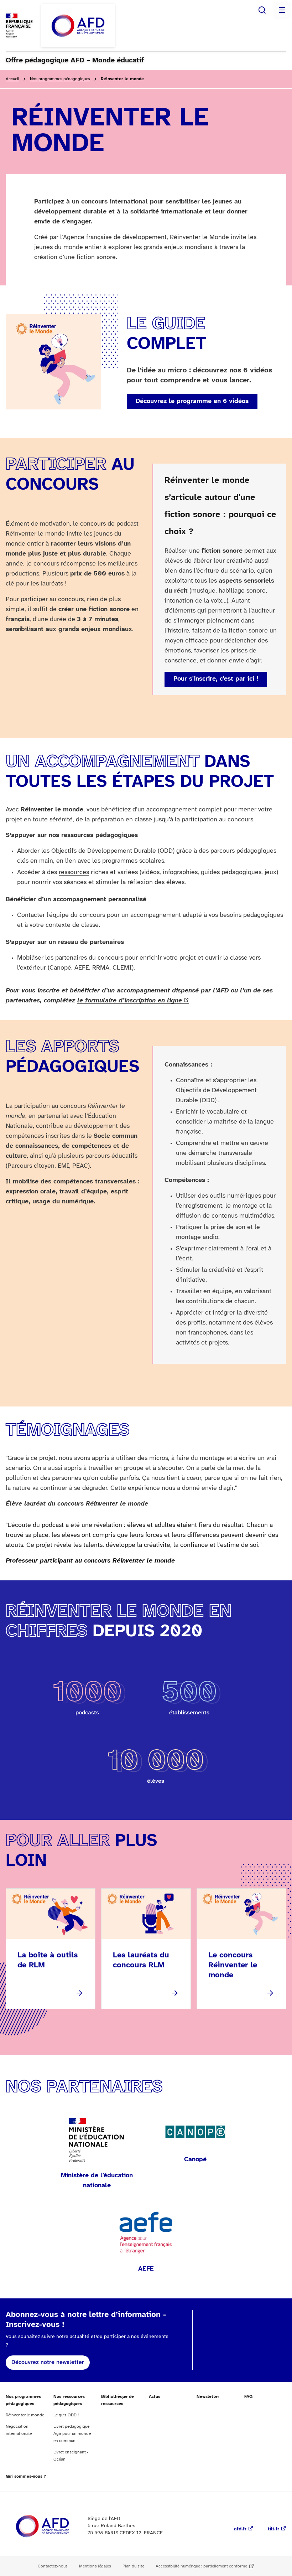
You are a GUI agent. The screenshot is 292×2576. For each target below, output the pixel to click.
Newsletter (208, 2397)
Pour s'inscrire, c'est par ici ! (216, 679)
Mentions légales (95, 2566)
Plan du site (133, 2566)
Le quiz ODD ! (66, 2415)
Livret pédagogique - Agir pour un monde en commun (73, 2434)
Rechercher (262, 10)
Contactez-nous (53, 2566)
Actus (155, 2397)
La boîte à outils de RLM (48, 1960)
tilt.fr (273, 2529)
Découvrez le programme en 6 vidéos (192, 401)
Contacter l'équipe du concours (61, 915)
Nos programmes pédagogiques (60, 79)
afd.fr (240, 2529)
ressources (74, 873)
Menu (282, 10)
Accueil (12, 79)
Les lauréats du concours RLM (141, 1960)
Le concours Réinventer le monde (233, 1965)
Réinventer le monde (25, 2415)
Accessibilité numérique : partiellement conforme (201, 2566)
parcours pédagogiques (243, 851)
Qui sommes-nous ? (26, 2476)
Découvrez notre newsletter (48, 2362)
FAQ (248, 2397)
